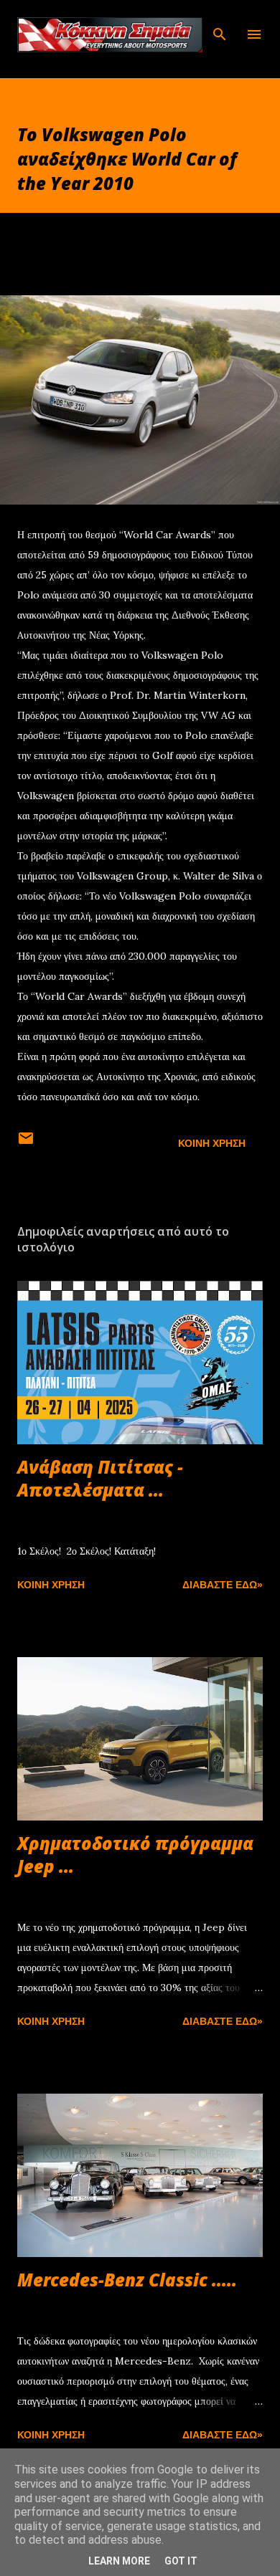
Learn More (119, 2561)
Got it (181, 2561)
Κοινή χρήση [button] (212, 1143)
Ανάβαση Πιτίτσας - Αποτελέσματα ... (100, 1478)
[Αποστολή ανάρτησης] (26, 1143)
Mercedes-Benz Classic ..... (127, 2280)
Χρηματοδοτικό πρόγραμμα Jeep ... (135, 1855)
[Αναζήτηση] (220, 26)
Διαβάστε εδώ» (223, 1585)
